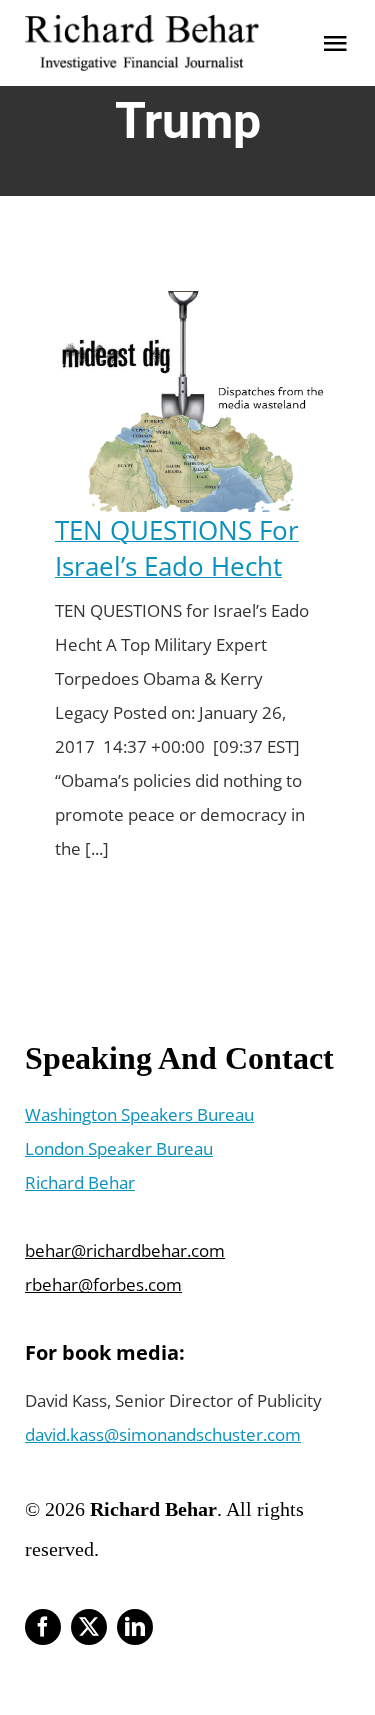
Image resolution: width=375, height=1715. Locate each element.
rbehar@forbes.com (103, 1284)
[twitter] (89, 1627)
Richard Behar (80, 1182)
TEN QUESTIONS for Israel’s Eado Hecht (177, 548)
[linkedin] (135, 1627)
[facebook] (43, 1627)
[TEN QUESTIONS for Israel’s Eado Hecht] (187, 307)
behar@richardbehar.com (125, 1250)
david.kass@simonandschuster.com (163, 1434)
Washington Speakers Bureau (139, 1114)
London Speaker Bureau (119, 1148)
